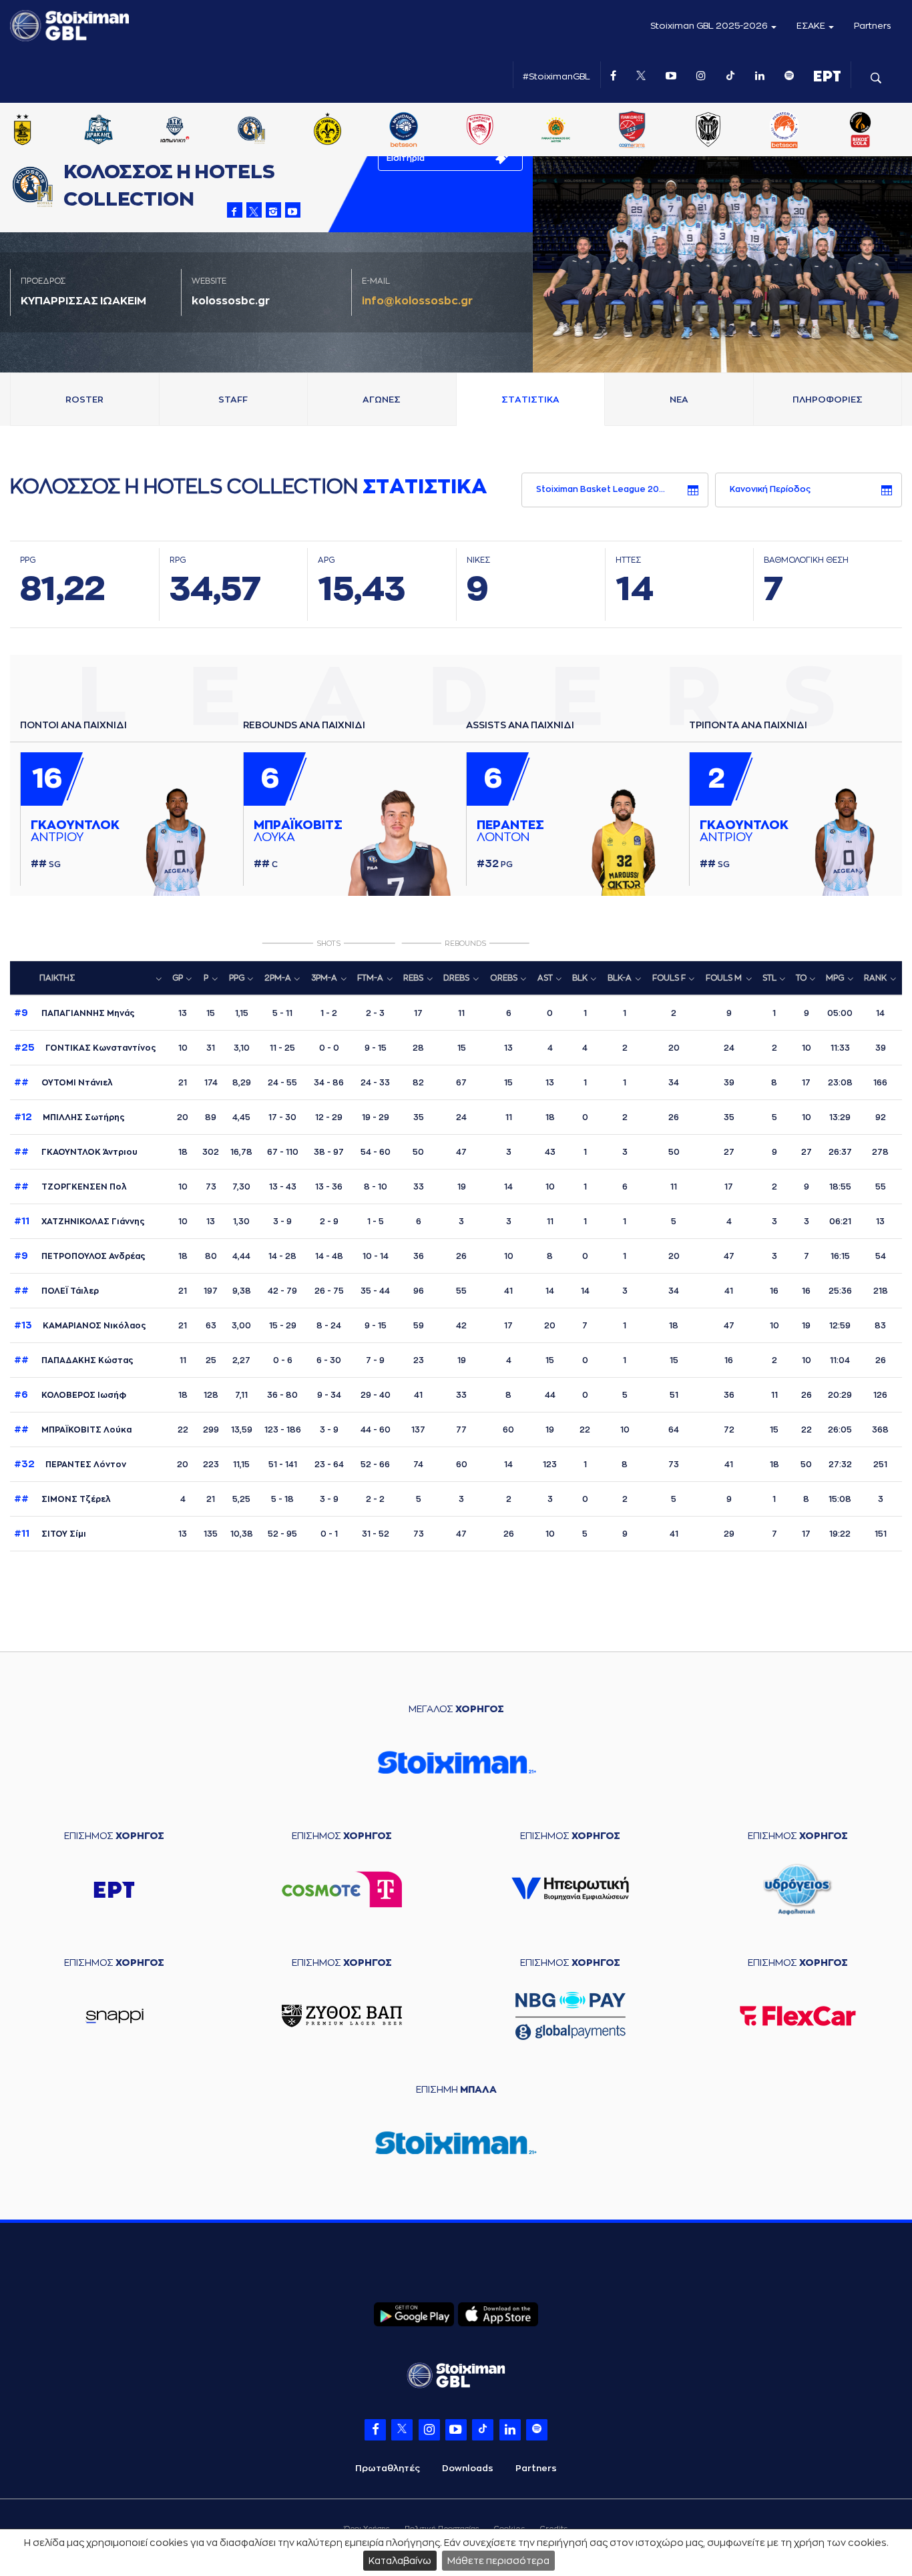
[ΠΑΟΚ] (739, 131)
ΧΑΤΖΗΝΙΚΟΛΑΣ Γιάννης (79, 1222)
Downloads (468, 2468)
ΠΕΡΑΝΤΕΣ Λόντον (70, 1465)
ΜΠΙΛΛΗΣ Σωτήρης (69, 1117)
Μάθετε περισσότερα (498, 2561)
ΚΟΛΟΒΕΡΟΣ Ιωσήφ (70, 1395)
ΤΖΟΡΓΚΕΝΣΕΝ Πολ (70, 1187)
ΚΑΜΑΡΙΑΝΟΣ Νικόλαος (80, 1326)
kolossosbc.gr (231, 301)
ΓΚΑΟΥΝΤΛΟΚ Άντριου (76, 1152)
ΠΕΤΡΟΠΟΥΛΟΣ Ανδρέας (80, 1256)
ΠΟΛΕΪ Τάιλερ (56, 1291)
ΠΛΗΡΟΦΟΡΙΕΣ (828, 400)
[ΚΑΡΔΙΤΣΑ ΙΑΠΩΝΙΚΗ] (206, 131)
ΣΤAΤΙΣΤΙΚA (530, 400)
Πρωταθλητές (388, 2468)
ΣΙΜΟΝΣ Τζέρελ (62, 1499)
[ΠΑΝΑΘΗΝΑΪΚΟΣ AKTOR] (586, 131)
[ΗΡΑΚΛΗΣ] (130, 131)
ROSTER (84, 400)
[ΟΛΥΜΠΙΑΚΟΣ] (510, 131)
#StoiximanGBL (556, 76)
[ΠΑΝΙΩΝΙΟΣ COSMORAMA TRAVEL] (662, 131)
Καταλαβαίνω (400, 2561)
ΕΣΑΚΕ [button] (812, 26)
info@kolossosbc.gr (417, 301)
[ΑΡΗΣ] (53, 131)
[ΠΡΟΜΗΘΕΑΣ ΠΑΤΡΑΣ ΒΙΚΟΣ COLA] (891, 131)
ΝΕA (679, 400)
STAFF (233, 400)
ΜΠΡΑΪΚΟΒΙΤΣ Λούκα (73, 1430)
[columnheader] (89, 979)
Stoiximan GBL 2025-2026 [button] (710, 26)
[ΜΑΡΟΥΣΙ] (358, 131)
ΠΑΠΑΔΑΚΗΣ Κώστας (74, 1360)
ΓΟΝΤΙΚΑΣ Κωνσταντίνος (85, 1048)
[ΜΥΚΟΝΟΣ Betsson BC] (434, 131)
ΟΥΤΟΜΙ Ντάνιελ (63, 1083)
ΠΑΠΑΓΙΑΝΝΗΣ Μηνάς (74, 1013)
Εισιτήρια (406, 158)
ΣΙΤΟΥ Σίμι (50, 1534)
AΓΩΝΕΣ (382, 400)
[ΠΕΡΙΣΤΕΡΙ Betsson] (815, 131)
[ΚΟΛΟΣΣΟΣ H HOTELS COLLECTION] (282, 131)
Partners (873, 26)
